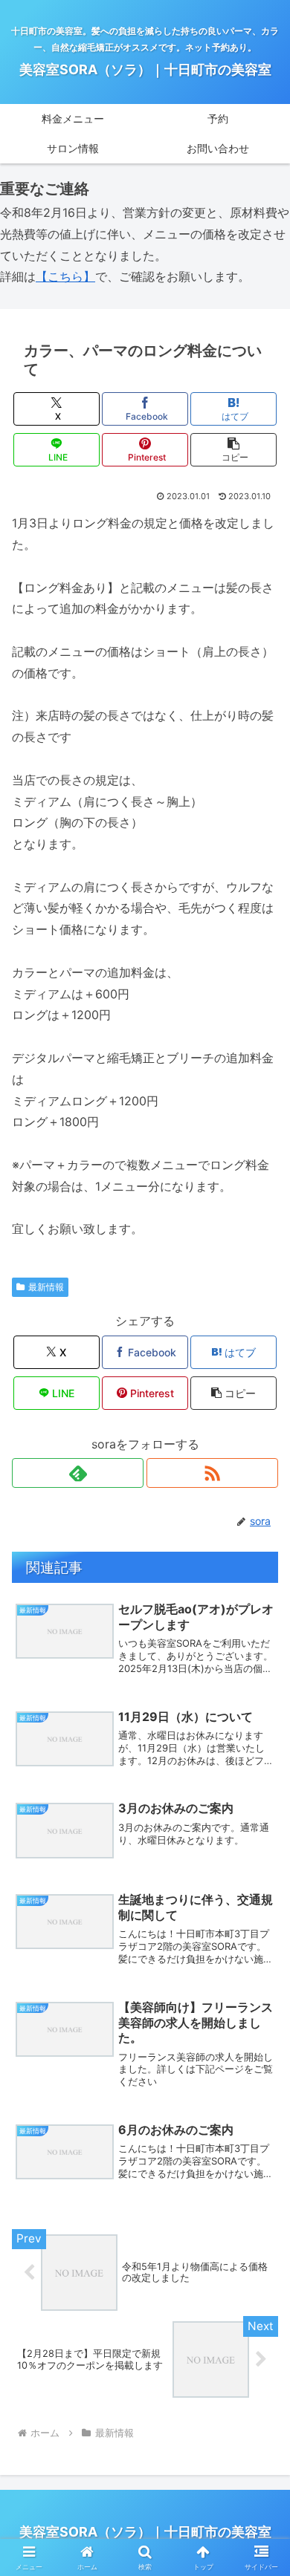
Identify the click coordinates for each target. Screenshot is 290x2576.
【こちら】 (65, 276)
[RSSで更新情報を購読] (212, 1473)
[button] (233, 450)
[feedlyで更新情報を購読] (78, 1473)
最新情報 (46, 1287)
